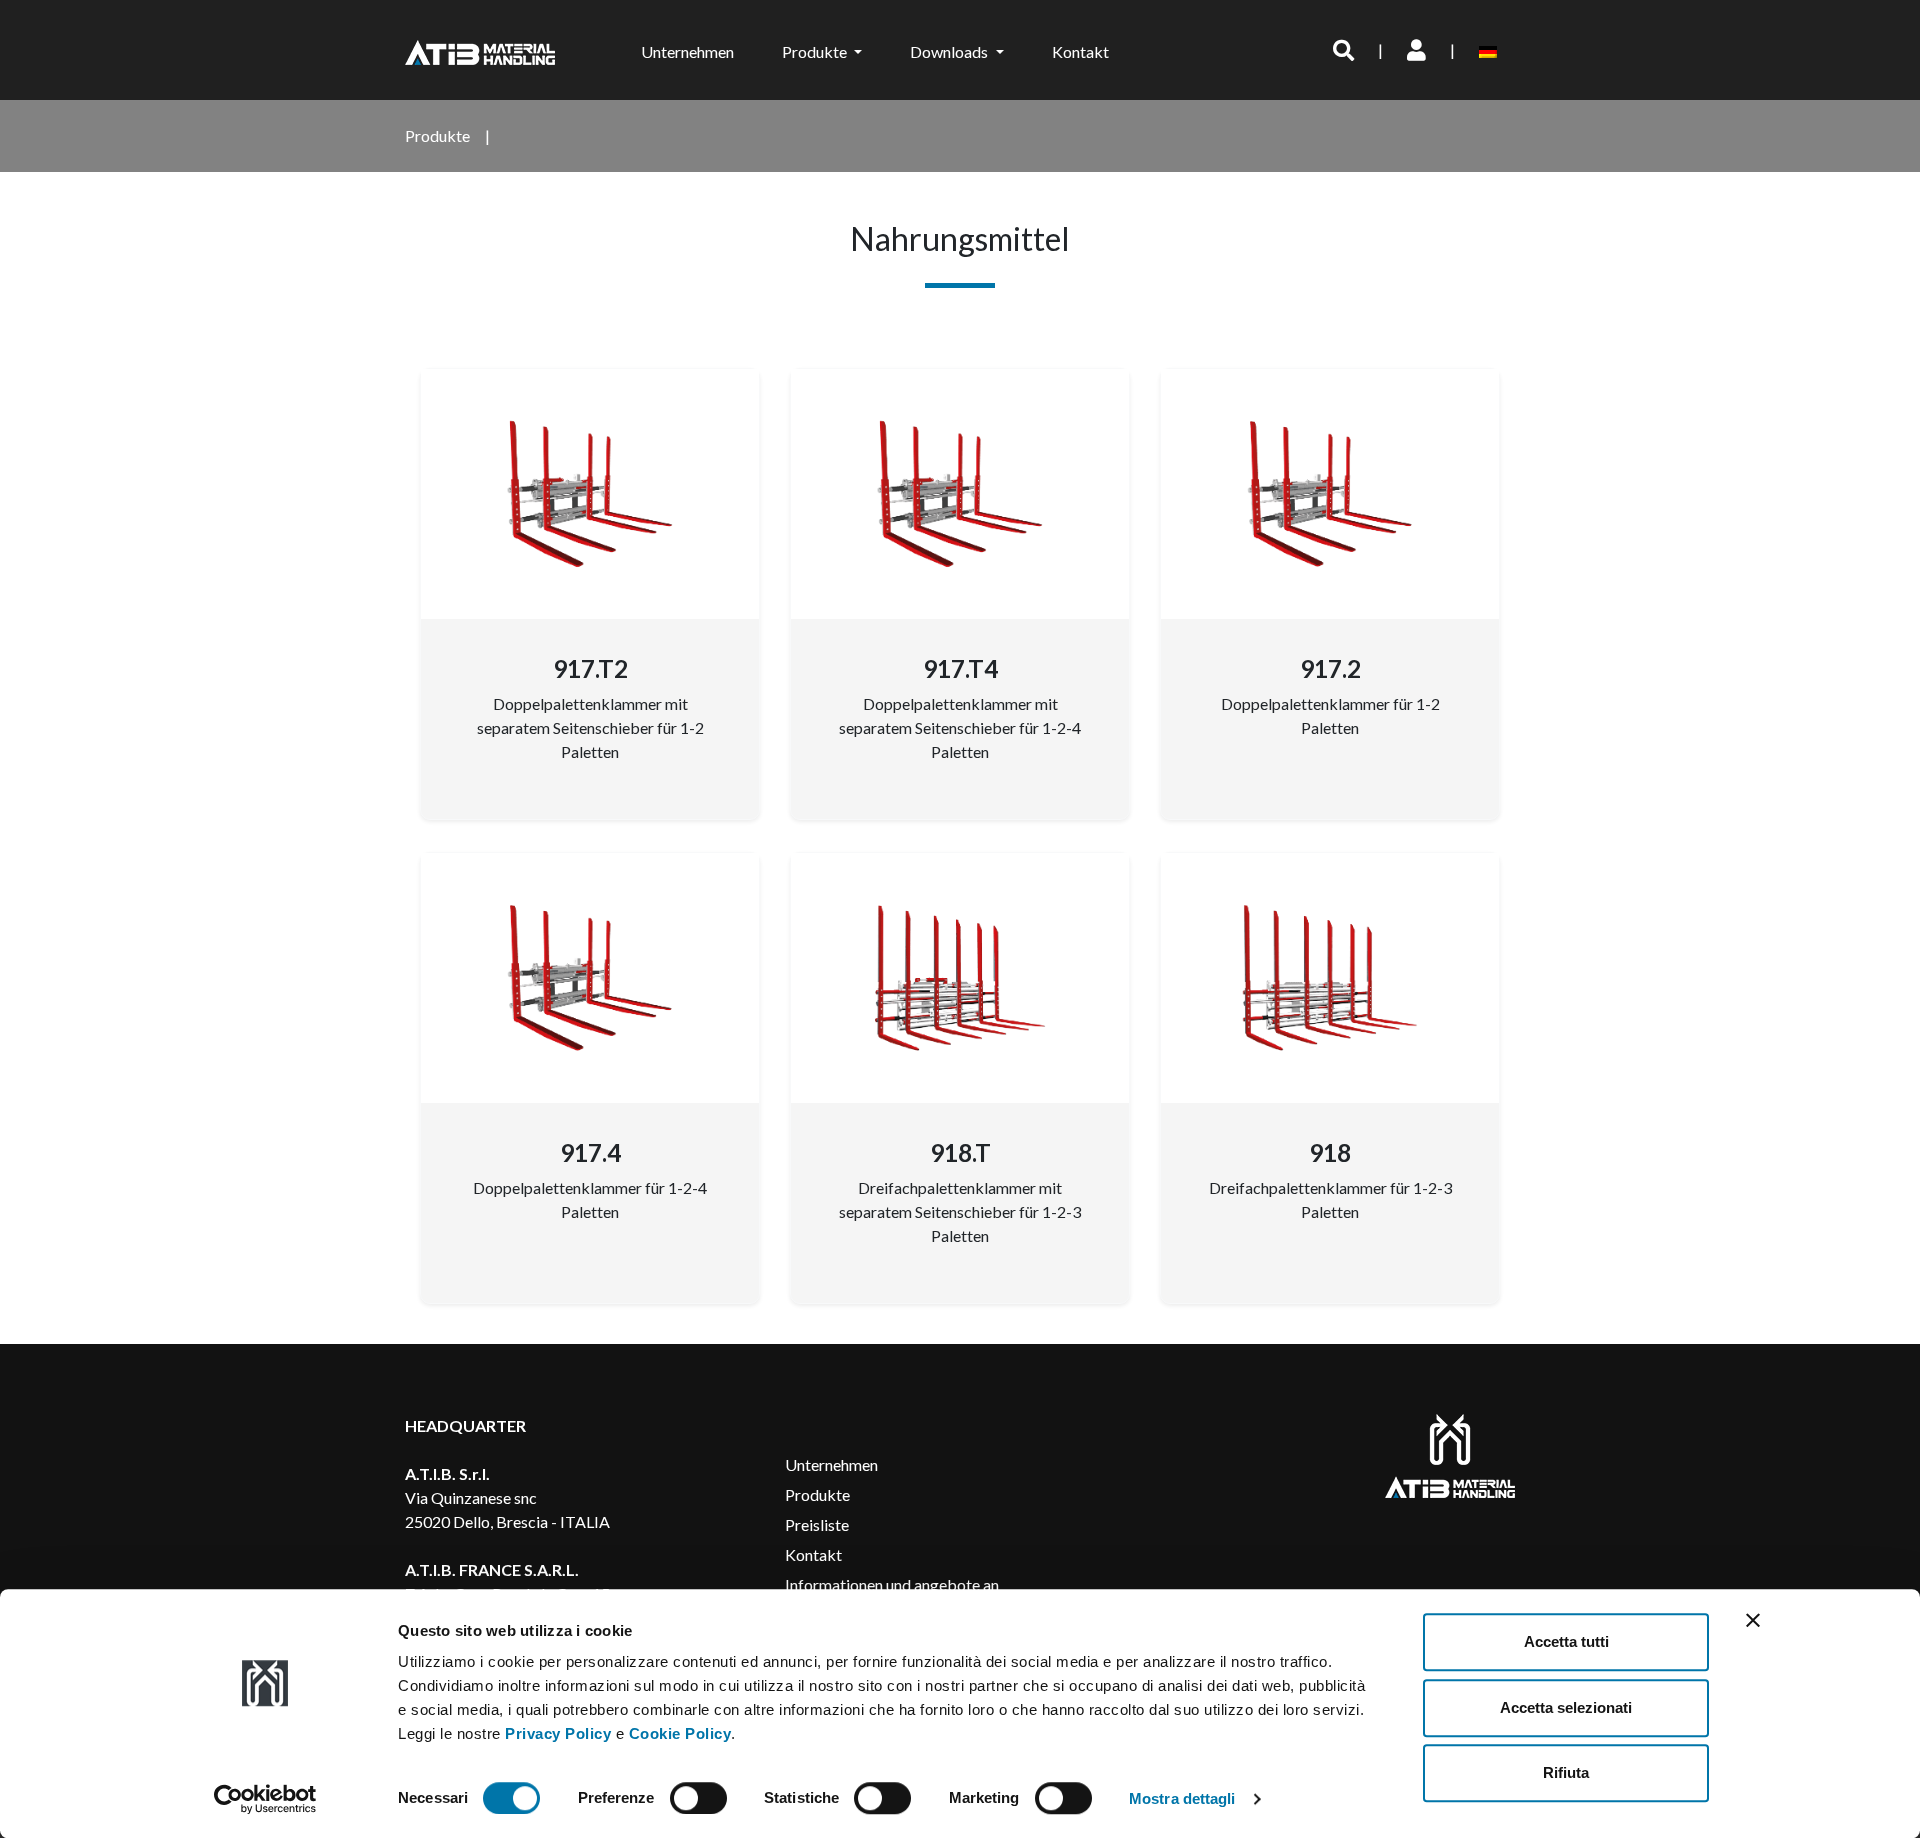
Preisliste (817, 1524)
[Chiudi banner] (1753, 1620)
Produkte (817, 1494)
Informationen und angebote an (892, 1584)
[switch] (698, 1798)
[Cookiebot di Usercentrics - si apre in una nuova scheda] (265, 1799)
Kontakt (1080, 51)
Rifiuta (1566, 1772)
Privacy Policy (558, 1733)
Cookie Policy (680, 1733)
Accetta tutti (1566, 1641)
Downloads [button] (950, 51)
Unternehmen (687, 51)
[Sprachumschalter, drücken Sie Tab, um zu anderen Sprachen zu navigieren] (1491, 50)
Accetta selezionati (1566, 1707)
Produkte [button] (816, 51)
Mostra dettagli (1182, 1798)
